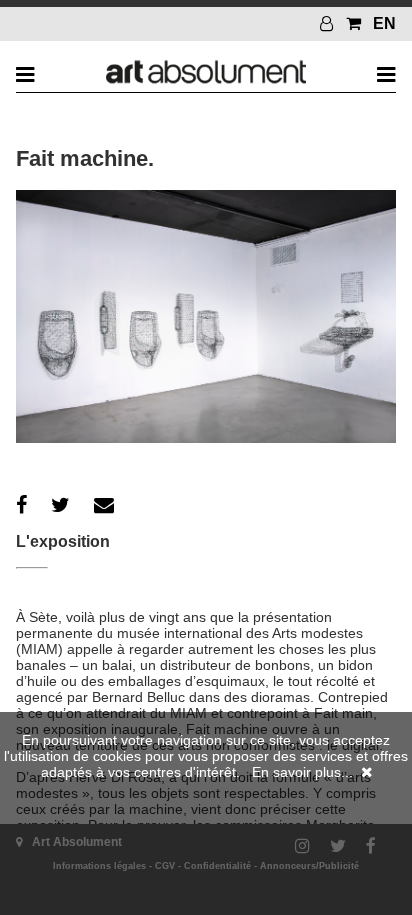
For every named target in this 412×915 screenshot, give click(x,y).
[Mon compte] (329, 23)
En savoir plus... (302, 772)
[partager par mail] (104, 505)
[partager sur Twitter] (60, 505)
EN (384, 23)
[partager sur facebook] (21, 505)
